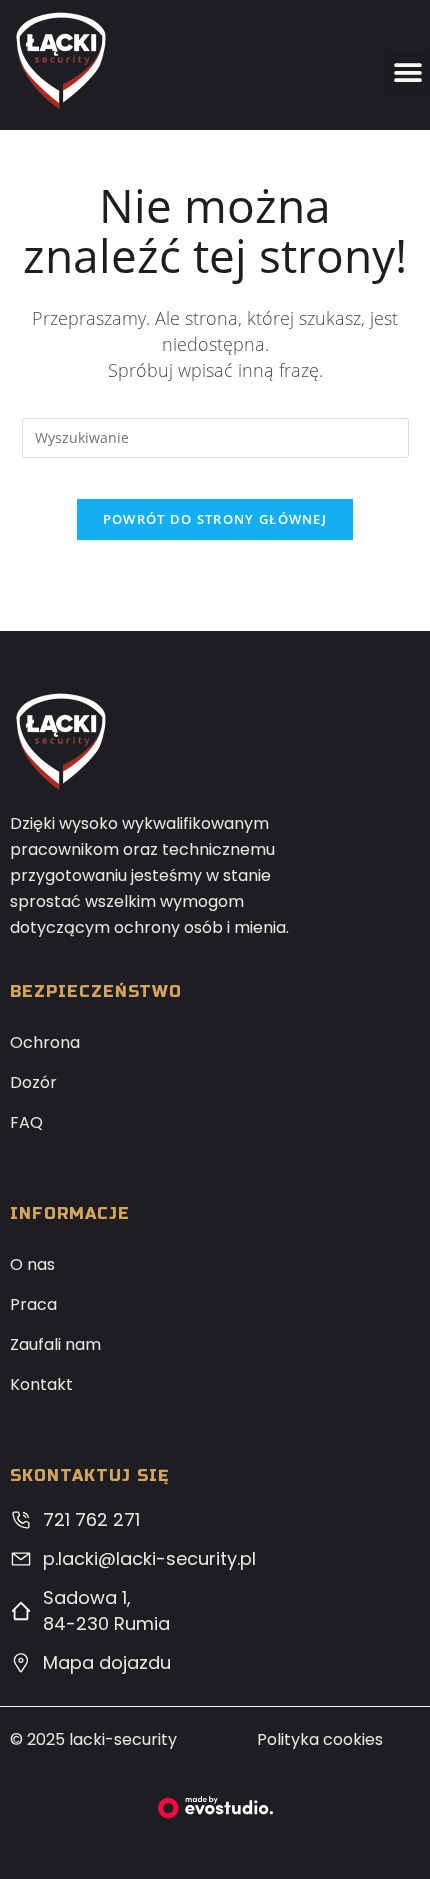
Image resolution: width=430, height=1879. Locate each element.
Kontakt (41, 1384)
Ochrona (45, 1042)
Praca (33, 1304)
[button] (407, 72)
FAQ (26, 1122)
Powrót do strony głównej (215, 519)
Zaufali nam (55, 1344)
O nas (32, 1264)
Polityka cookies (320, 1739)
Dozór (33, 1082)
